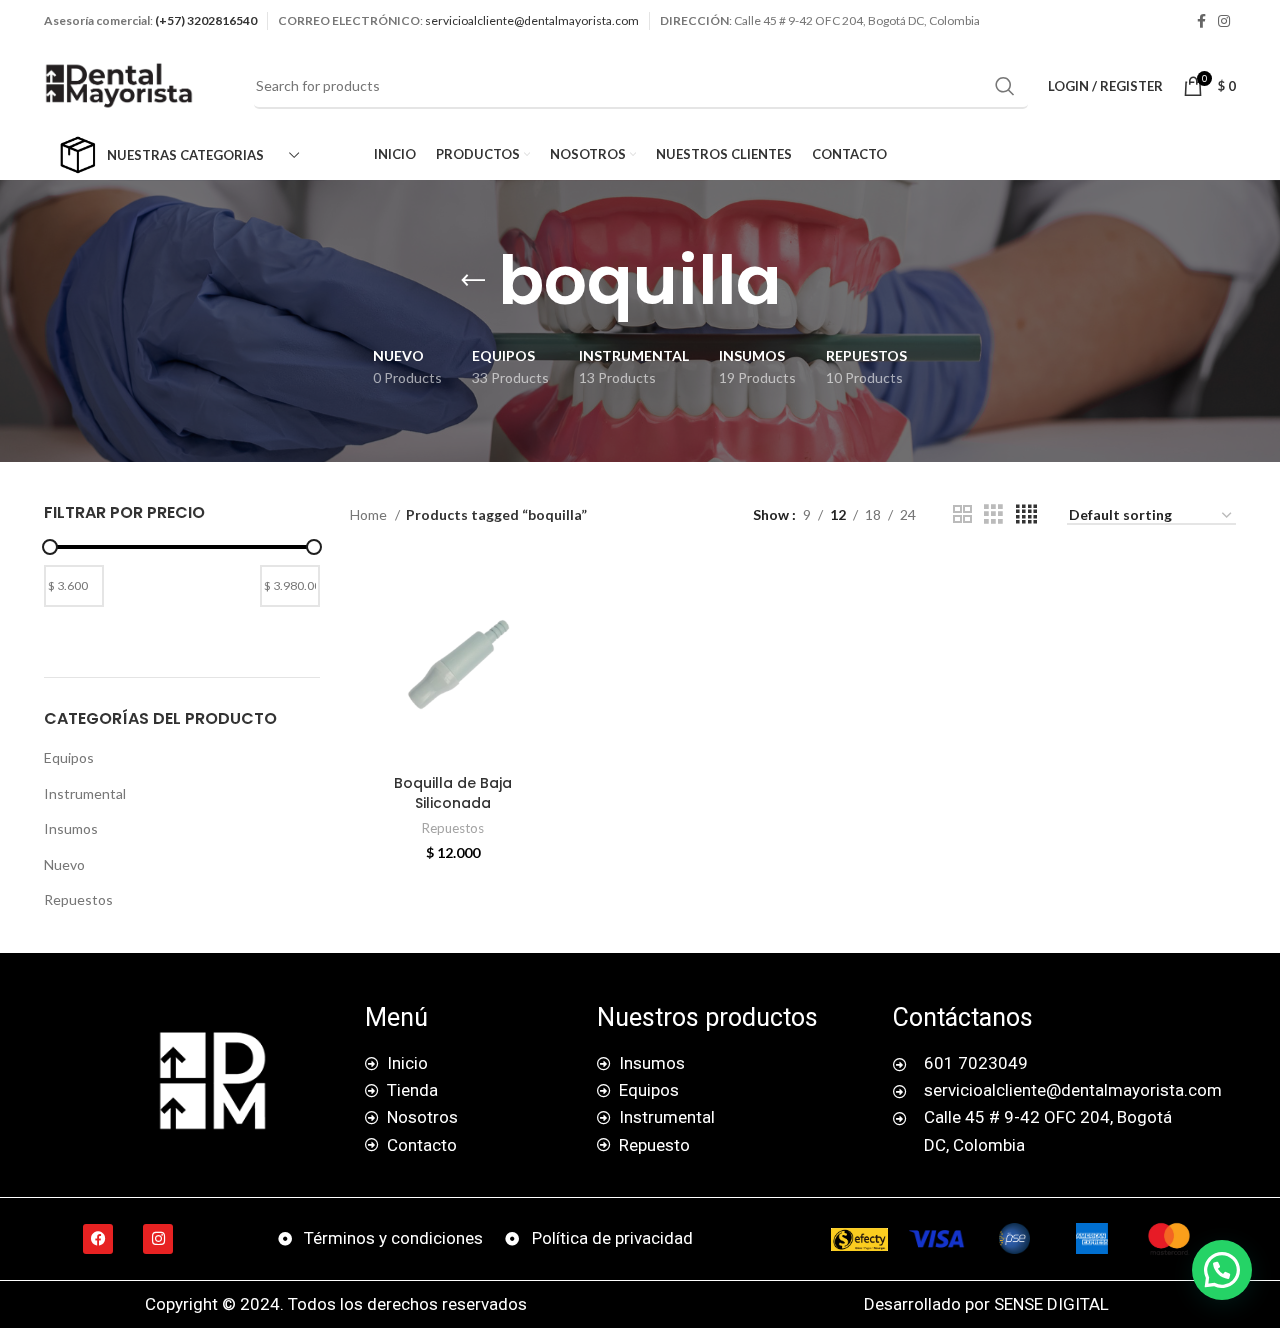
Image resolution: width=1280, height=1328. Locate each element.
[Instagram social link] (1224, 21)
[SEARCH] (1005, 86)
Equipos (69, 757)
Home (370, 514)
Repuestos (78, 899)
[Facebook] (98, 1239)
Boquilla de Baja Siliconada (453, 793)
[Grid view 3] (993, 514)
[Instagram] (158, 1239)
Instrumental (85, 793)
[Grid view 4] (1026, 514)
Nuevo (64, 864)
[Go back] (473, 281)
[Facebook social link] (1201, 21)
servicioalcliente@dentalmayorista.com (532, 20)
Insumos (71, 828)
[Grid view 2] (962, 514)
